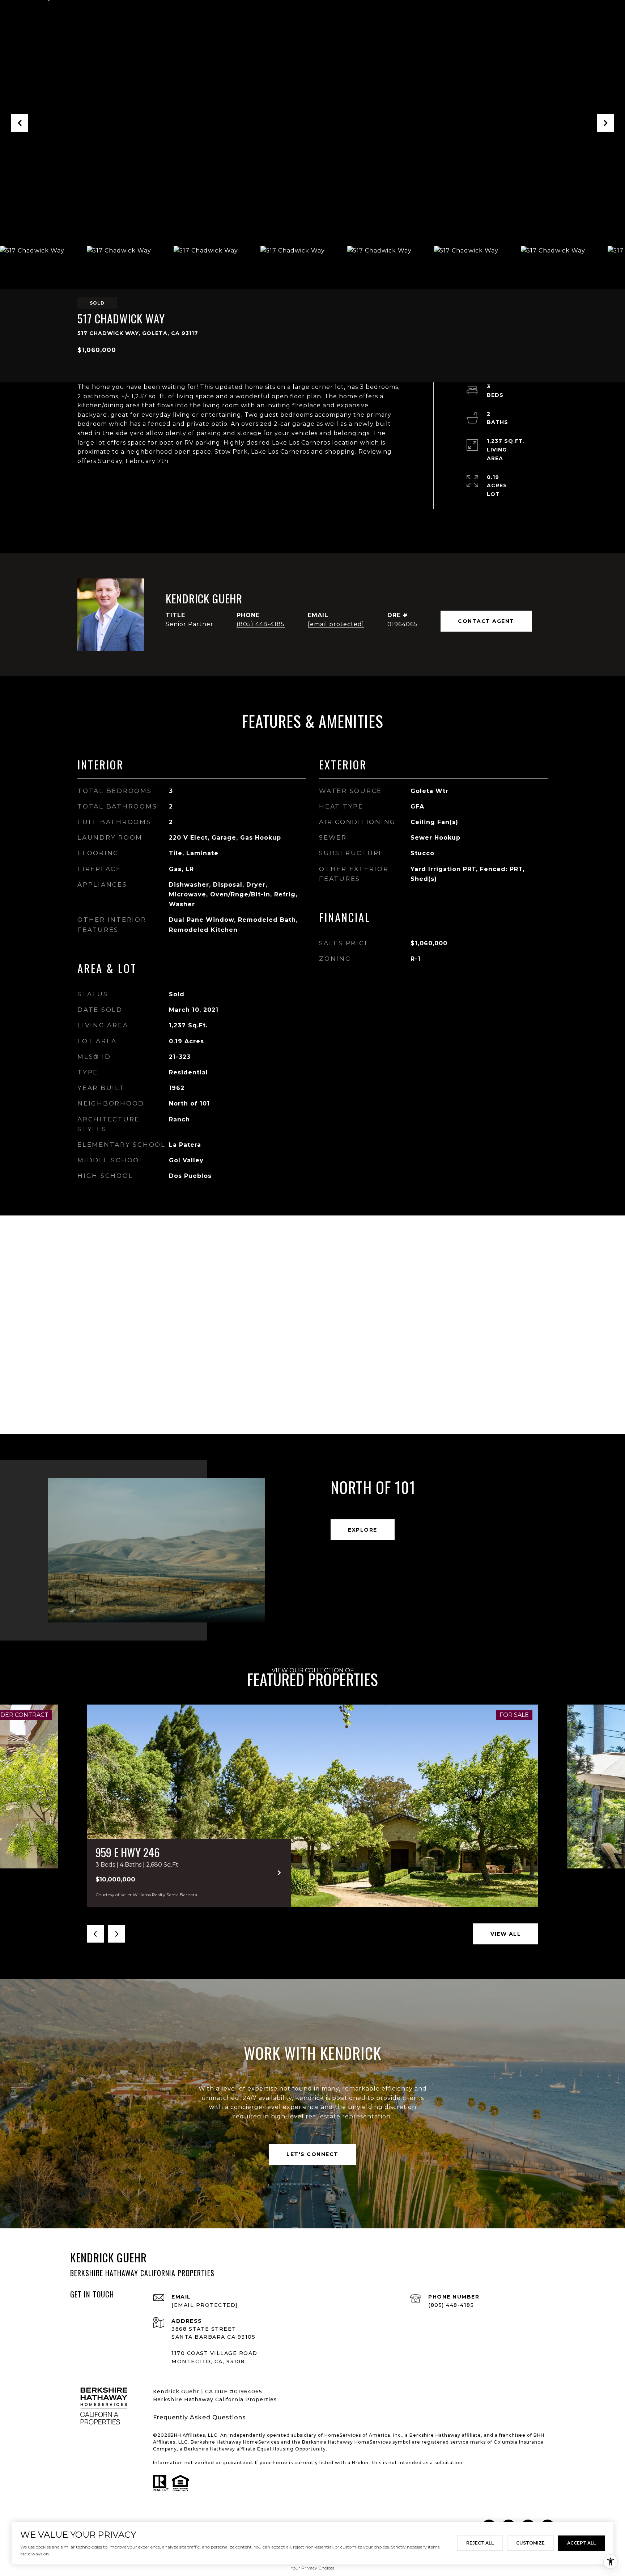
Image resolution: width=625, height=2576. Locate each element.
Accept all (581, 2543)
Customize (530, 2543)
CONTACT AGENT (486, 621)
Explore (363, 1530)
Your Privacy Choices (312, 2568)
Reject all (480, 2543)
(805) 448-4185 (261, 624)
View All (506, 1934)
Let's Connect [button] (312, 2154)
